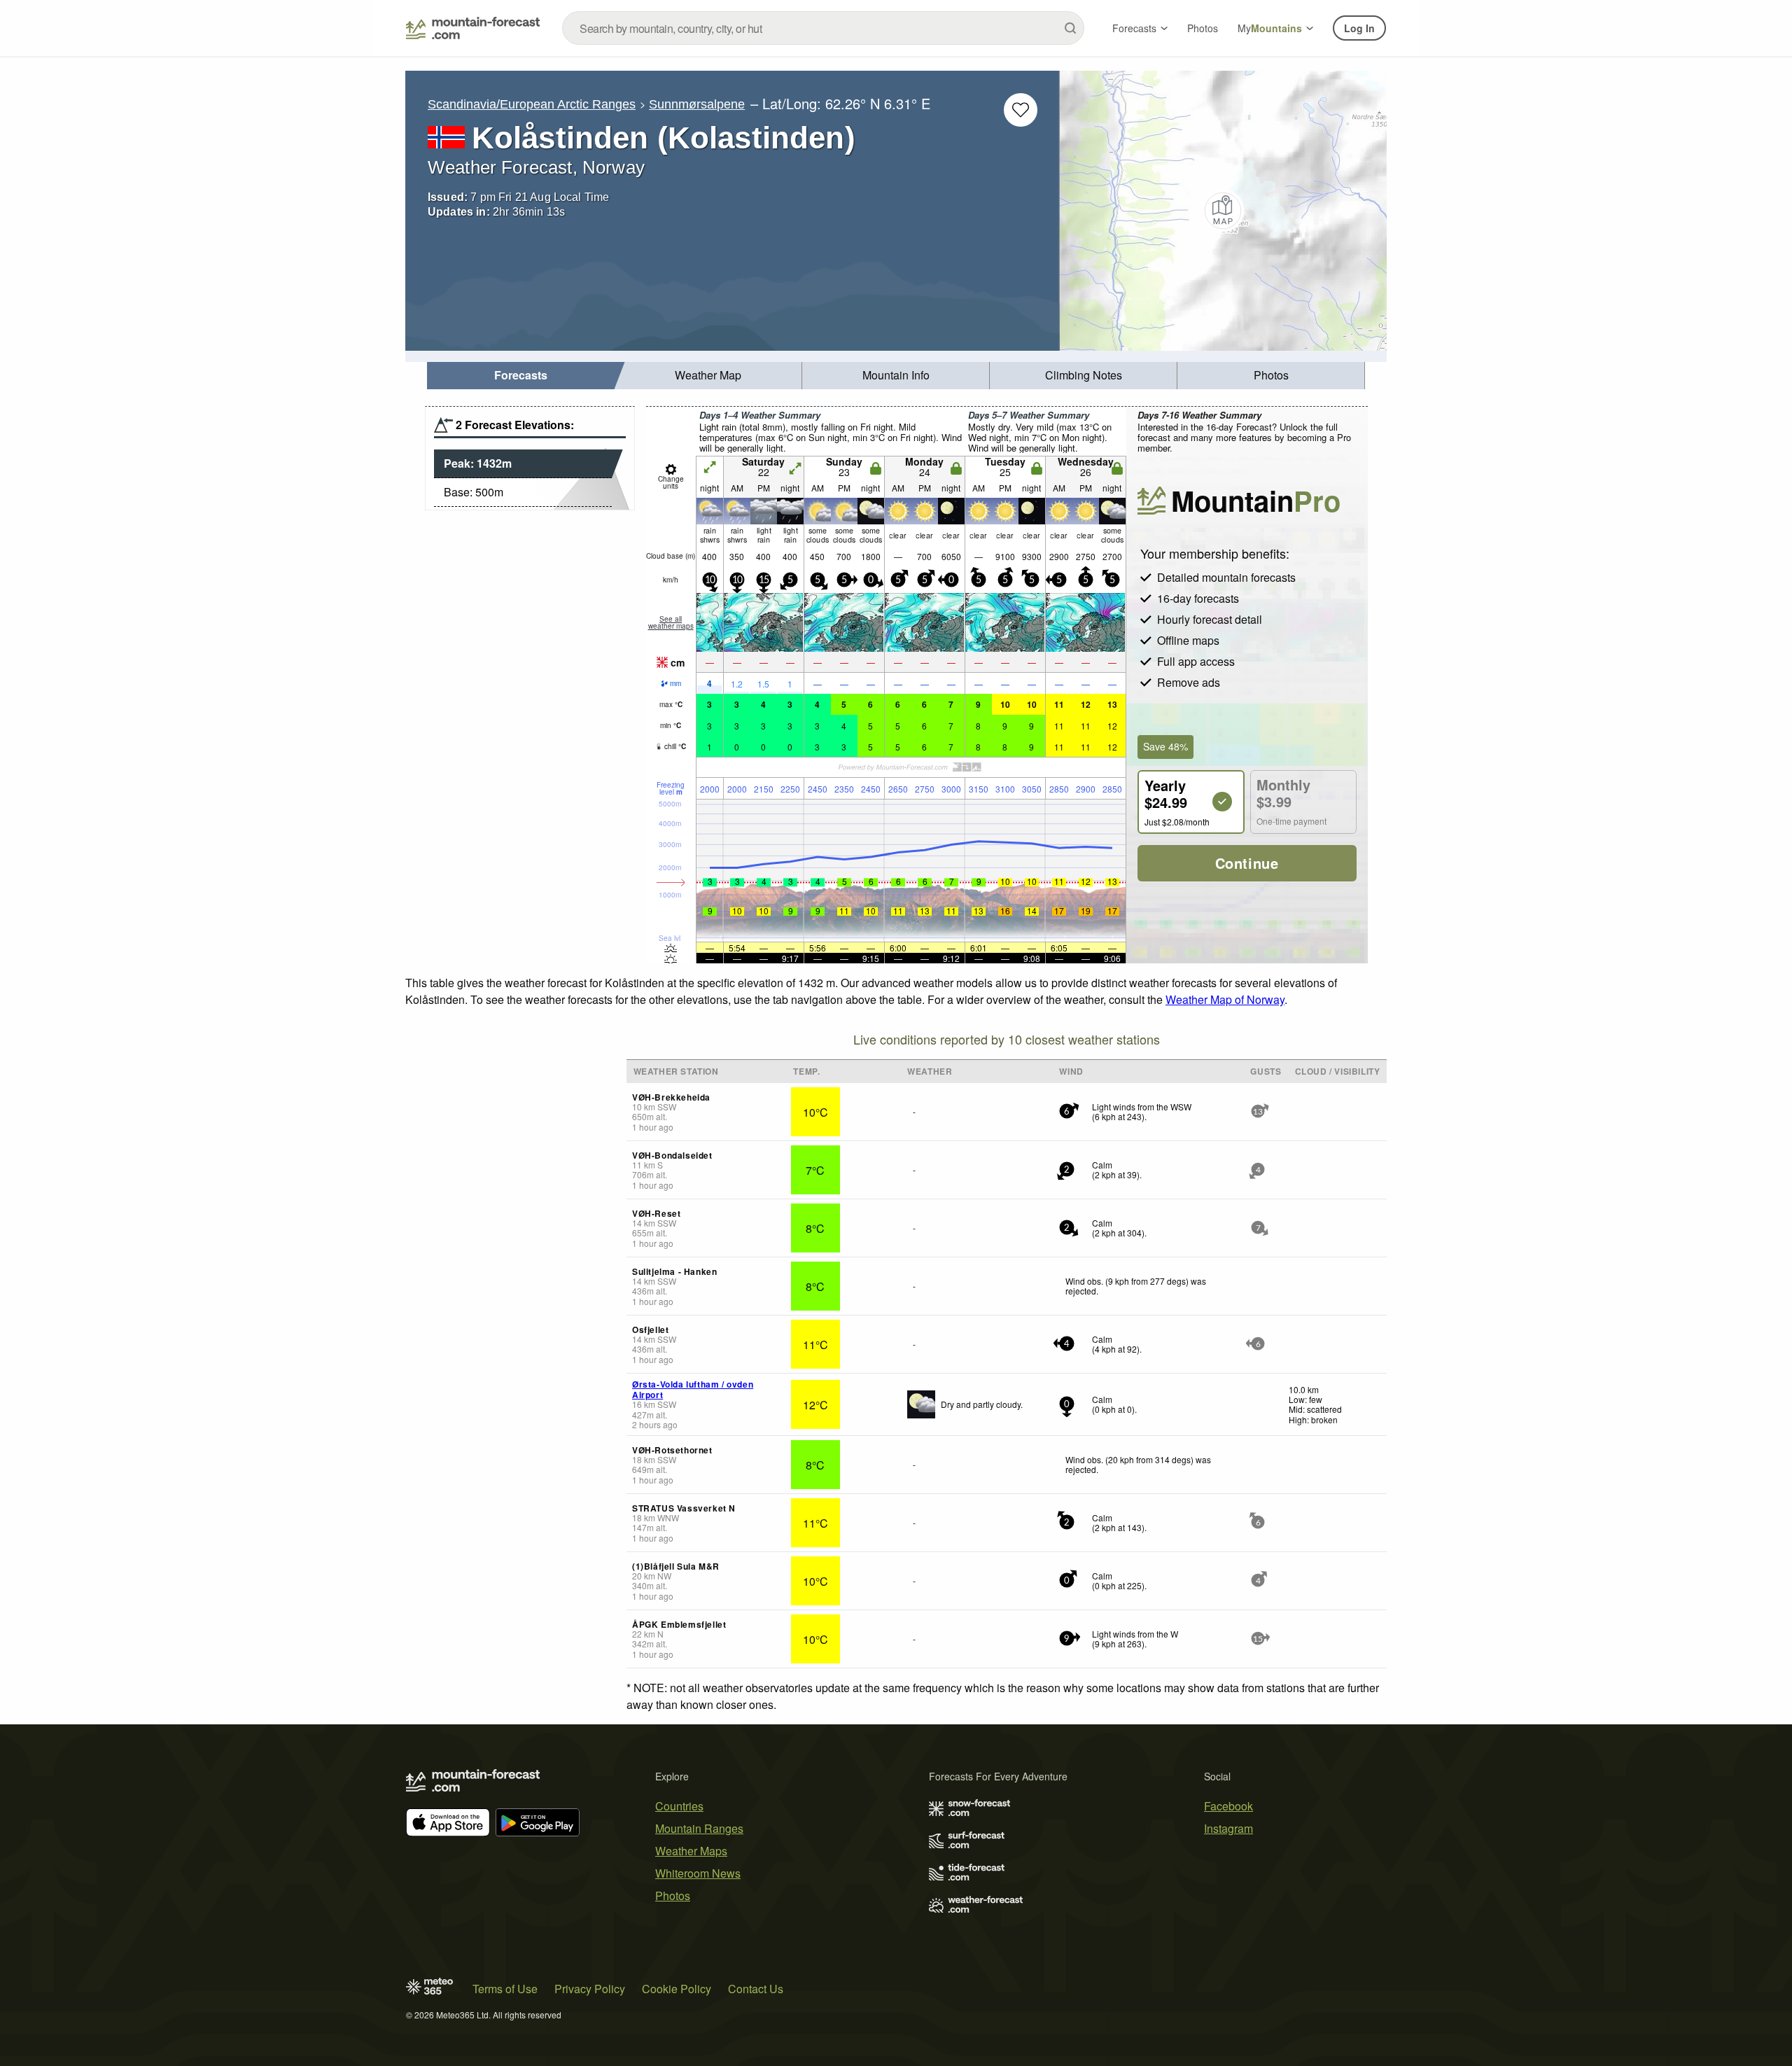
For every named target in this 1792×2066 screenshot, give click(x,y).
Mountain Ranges (699, 1828)
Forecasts (1134, 28)
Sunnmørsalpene (697, 104)
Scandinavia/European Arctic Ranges (532, 104)
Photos (1203, 28)
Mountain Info (896, 375)
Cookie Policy (677, 1989)
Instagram (1228, 1828)
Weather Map (708, 375)
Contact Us (756, 1989)
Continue (1247, 863)
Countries (679, 1806)
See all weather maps (671, 622)
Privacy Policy (590, 1989)
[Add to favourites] (1021, 110)
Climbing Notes (1084, 375)
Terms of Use (505, 1989)
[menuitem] (521, 376)
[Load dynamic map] (1223, 211)
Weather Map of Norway (1225, 999)
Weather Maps (691, 1851)
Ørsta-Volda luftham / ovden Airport (693, 1389)
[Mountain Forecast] (473, 28)
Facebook (1228, 1806)
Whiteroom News (698, 1873)
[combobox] (823, 28)
